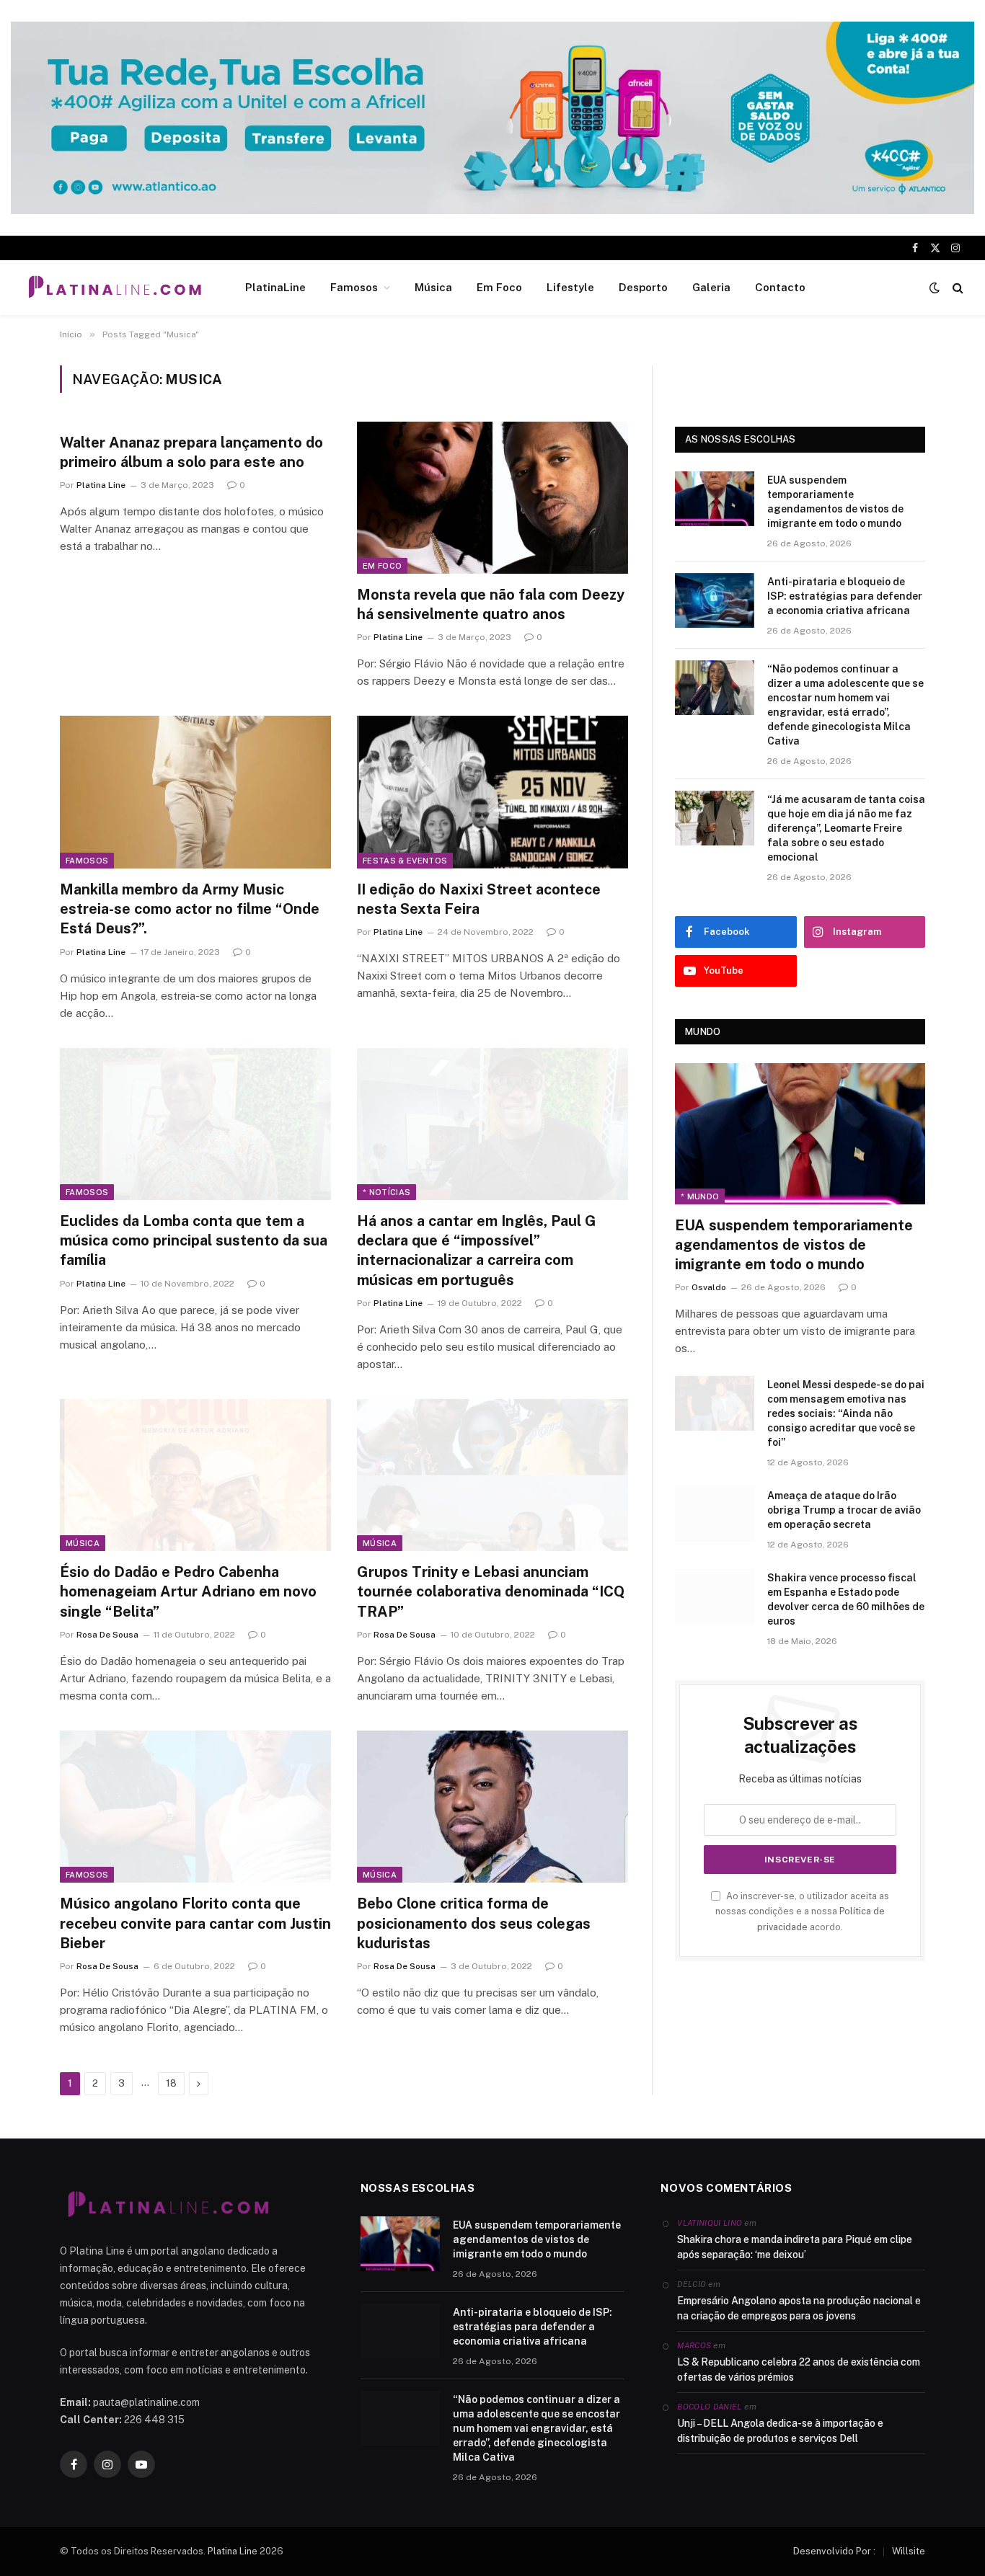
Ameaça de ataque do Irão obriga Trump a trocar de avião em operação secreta (844, 1510)
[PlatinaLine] (115, 288)
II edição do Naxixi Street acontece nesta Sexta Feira (479, 899)
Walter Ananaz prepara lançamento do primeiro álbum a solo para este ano (191, 452)
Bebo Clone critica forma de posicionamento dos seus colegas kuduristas (474, 1923)
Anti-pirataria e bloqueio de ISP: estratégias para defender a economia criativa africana (845, 596)
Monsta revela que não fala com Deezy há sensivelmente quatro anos (491, 604)
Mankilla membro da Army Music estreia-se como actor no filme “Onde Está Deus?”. (190, 909)
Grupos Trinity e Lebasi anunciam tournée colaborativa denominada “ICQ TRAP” (491, 1591)
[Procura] (957, 288)
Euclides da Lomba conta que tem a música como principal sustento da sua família (194, 1240)
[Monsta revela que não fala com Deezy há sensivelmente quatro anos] (492, 498)
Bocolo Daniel (709, 2407)
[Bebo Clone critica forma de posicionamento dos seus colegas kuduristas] (492, 1807)
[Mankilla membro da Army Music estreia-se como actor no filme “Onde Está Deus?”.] (195, 792)
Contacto (780, 287)
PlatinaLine (275, 287)
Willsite (909, 2551)
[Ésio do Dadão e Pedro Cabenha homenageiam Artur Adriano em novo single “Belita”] (195, 1475)
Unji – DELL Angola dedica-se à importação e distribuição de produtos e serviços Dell (780, 2431)
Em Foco (499, 287)
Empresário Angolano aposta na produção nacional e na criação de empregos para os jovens (799, 2308)
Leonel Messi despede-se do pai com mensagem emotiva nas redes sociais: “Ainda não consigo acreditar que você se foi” (846, 1413)
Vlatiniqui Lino (710, 2223)
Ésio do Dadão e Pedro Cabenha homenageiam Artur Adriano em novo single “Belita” (188, 1591)
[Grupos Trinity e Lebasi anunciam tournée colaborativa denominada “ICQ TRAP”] (492, 1475)
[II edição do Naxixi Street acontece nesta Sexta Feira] (492, 792)
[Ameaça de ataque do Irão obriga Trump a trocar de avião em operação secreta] (715, 1514)
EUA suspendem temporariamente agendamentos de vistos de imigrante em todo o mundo (835, 502)
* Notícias (387, 1192)
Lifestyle (570, 287)
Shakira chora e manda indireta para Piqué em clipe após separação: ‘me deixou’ (795, 2247)
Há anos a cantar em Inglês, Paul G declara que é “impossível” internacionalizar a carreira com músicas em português (477, 1251)
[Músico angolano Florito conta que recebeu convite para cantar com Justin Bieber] (195, 1807)
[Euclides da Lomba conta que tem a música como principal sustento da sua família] (195, 1124)
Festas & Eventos (405, 861)
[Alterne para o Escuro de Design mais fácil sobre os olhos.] (935, 288)
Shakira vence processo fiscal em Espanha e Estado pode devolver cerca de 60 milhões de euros (846, 1599)
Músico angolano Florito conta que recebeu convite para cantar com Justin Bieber (195, 1923)
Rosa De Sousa (107, 1635)
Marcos (694, 2345)
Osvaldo (709, 1287)
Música (433, 287)
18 (171, 2083)
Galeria (711, 287)
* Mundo (700, 1196)
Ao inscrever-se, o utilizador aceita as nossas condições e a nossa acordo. (802, 1911)
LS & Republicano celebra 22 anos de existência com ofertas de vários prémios (799, 2370)
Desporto (643, 287)
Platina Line (101, 485)
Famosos (354, 287)
